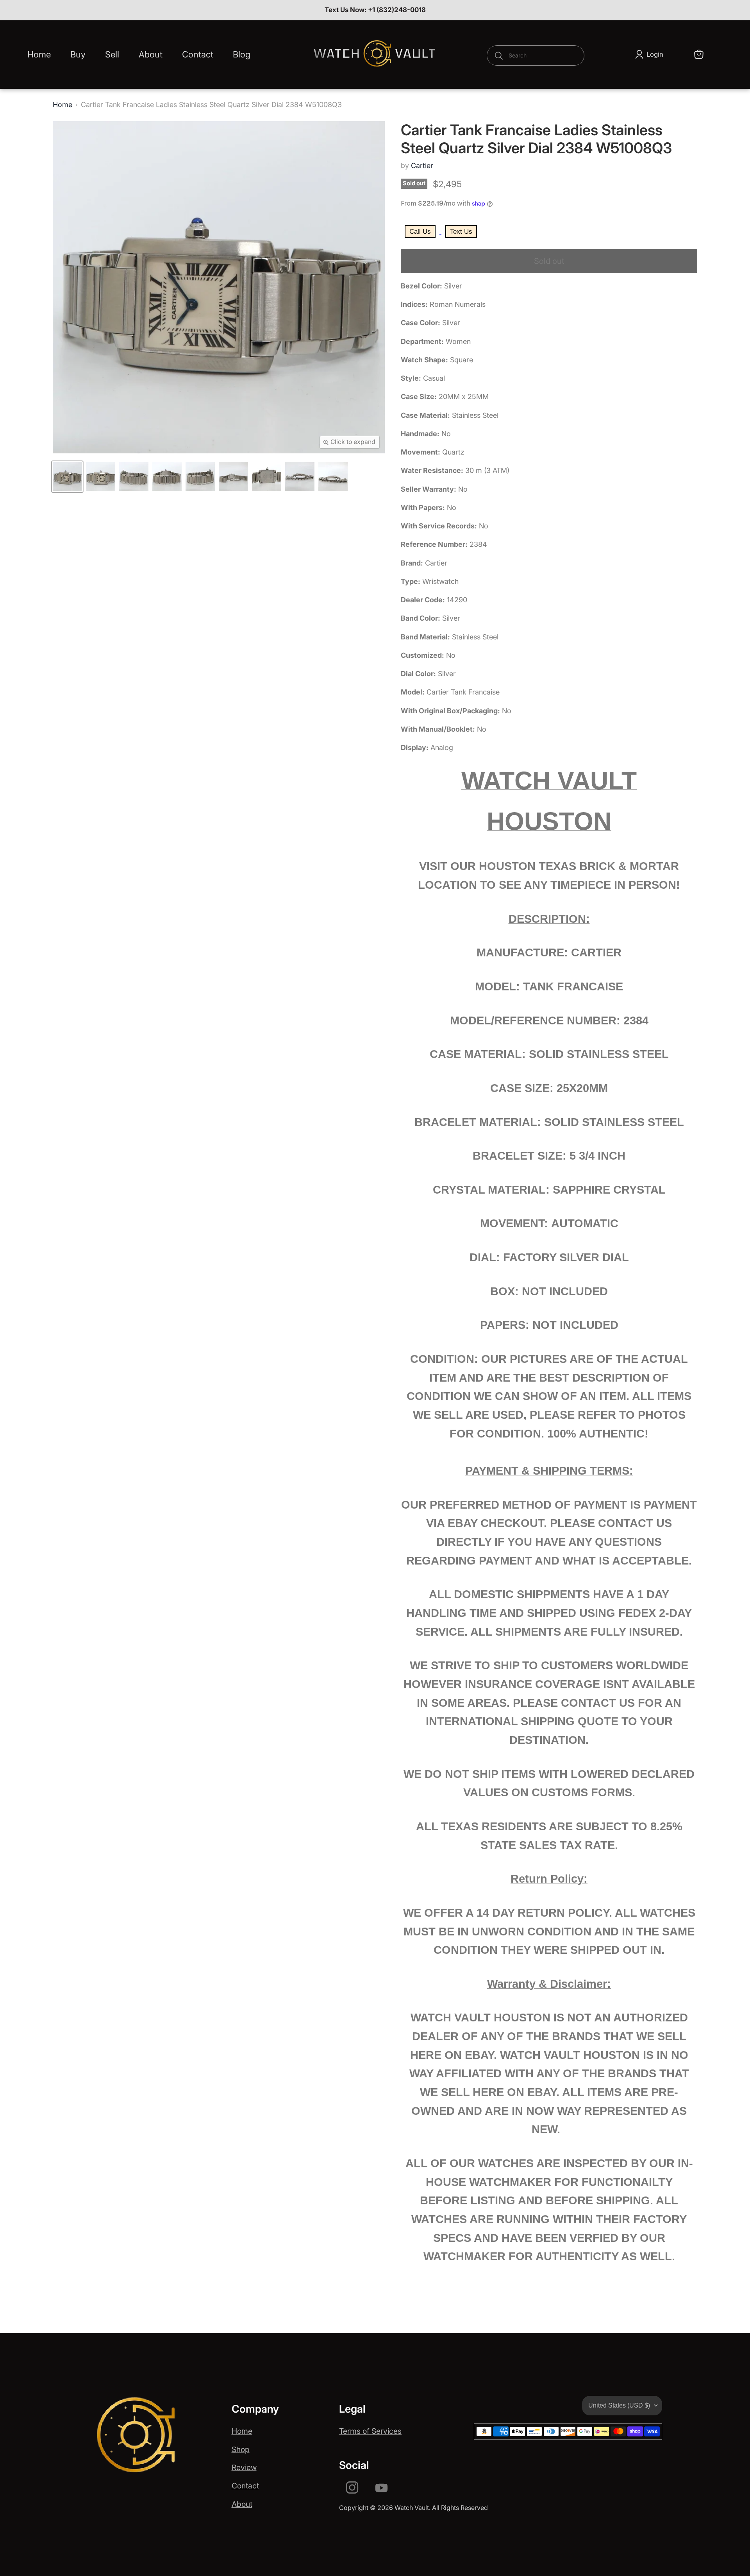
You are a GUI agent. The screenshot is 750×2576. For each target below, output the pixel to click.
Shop (241, 2449)
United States (619, 2405)
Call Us (420, 232)
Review (244, 2467)
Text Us (461, 232)
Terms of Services (370, 2431)
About (151, 54)
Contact (198, 54)
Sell (112, 54)
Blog (242, 54)
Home (39, 54)
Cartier (422, 166)
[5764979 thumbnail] (67, 477)
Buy (78, 54)
